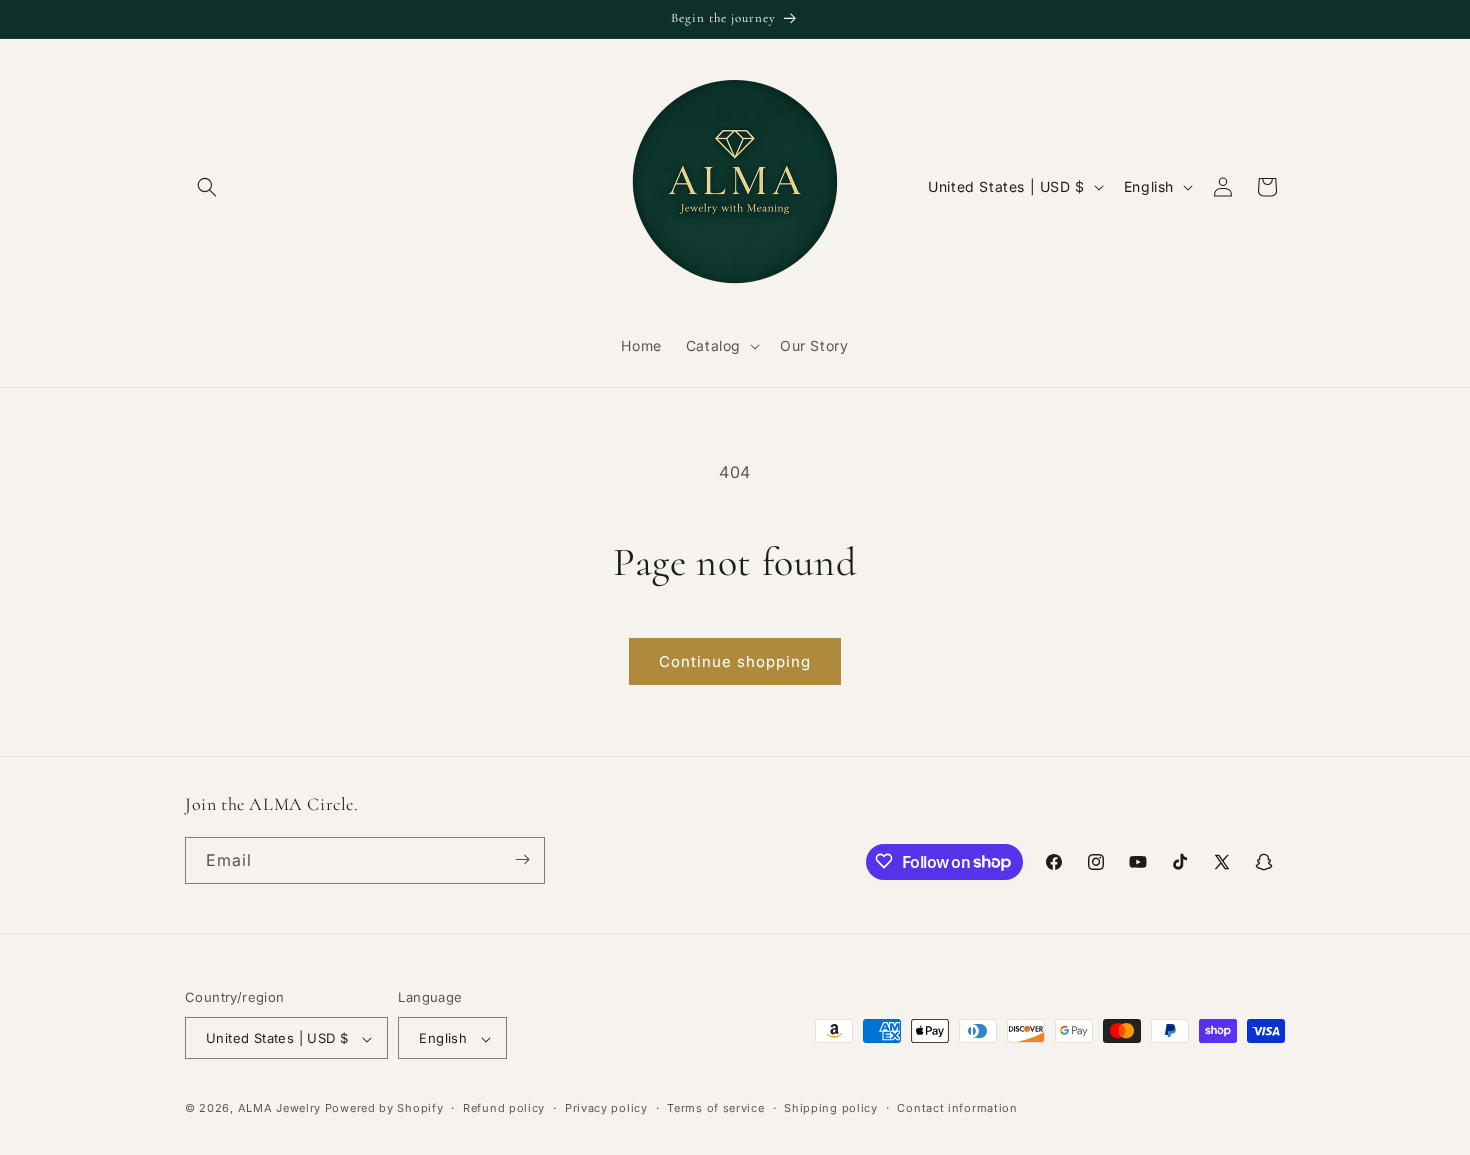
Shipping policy (831, 1108)
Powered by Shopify (384, 1109)
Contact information (957, 1108)
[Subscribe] (522, 859)
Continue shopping (735, 661)
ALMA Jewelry (281, 1109)
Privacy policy (606, 1108)
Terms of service (715, 1108)
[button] (207, 187)
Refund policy (504, 1108)
